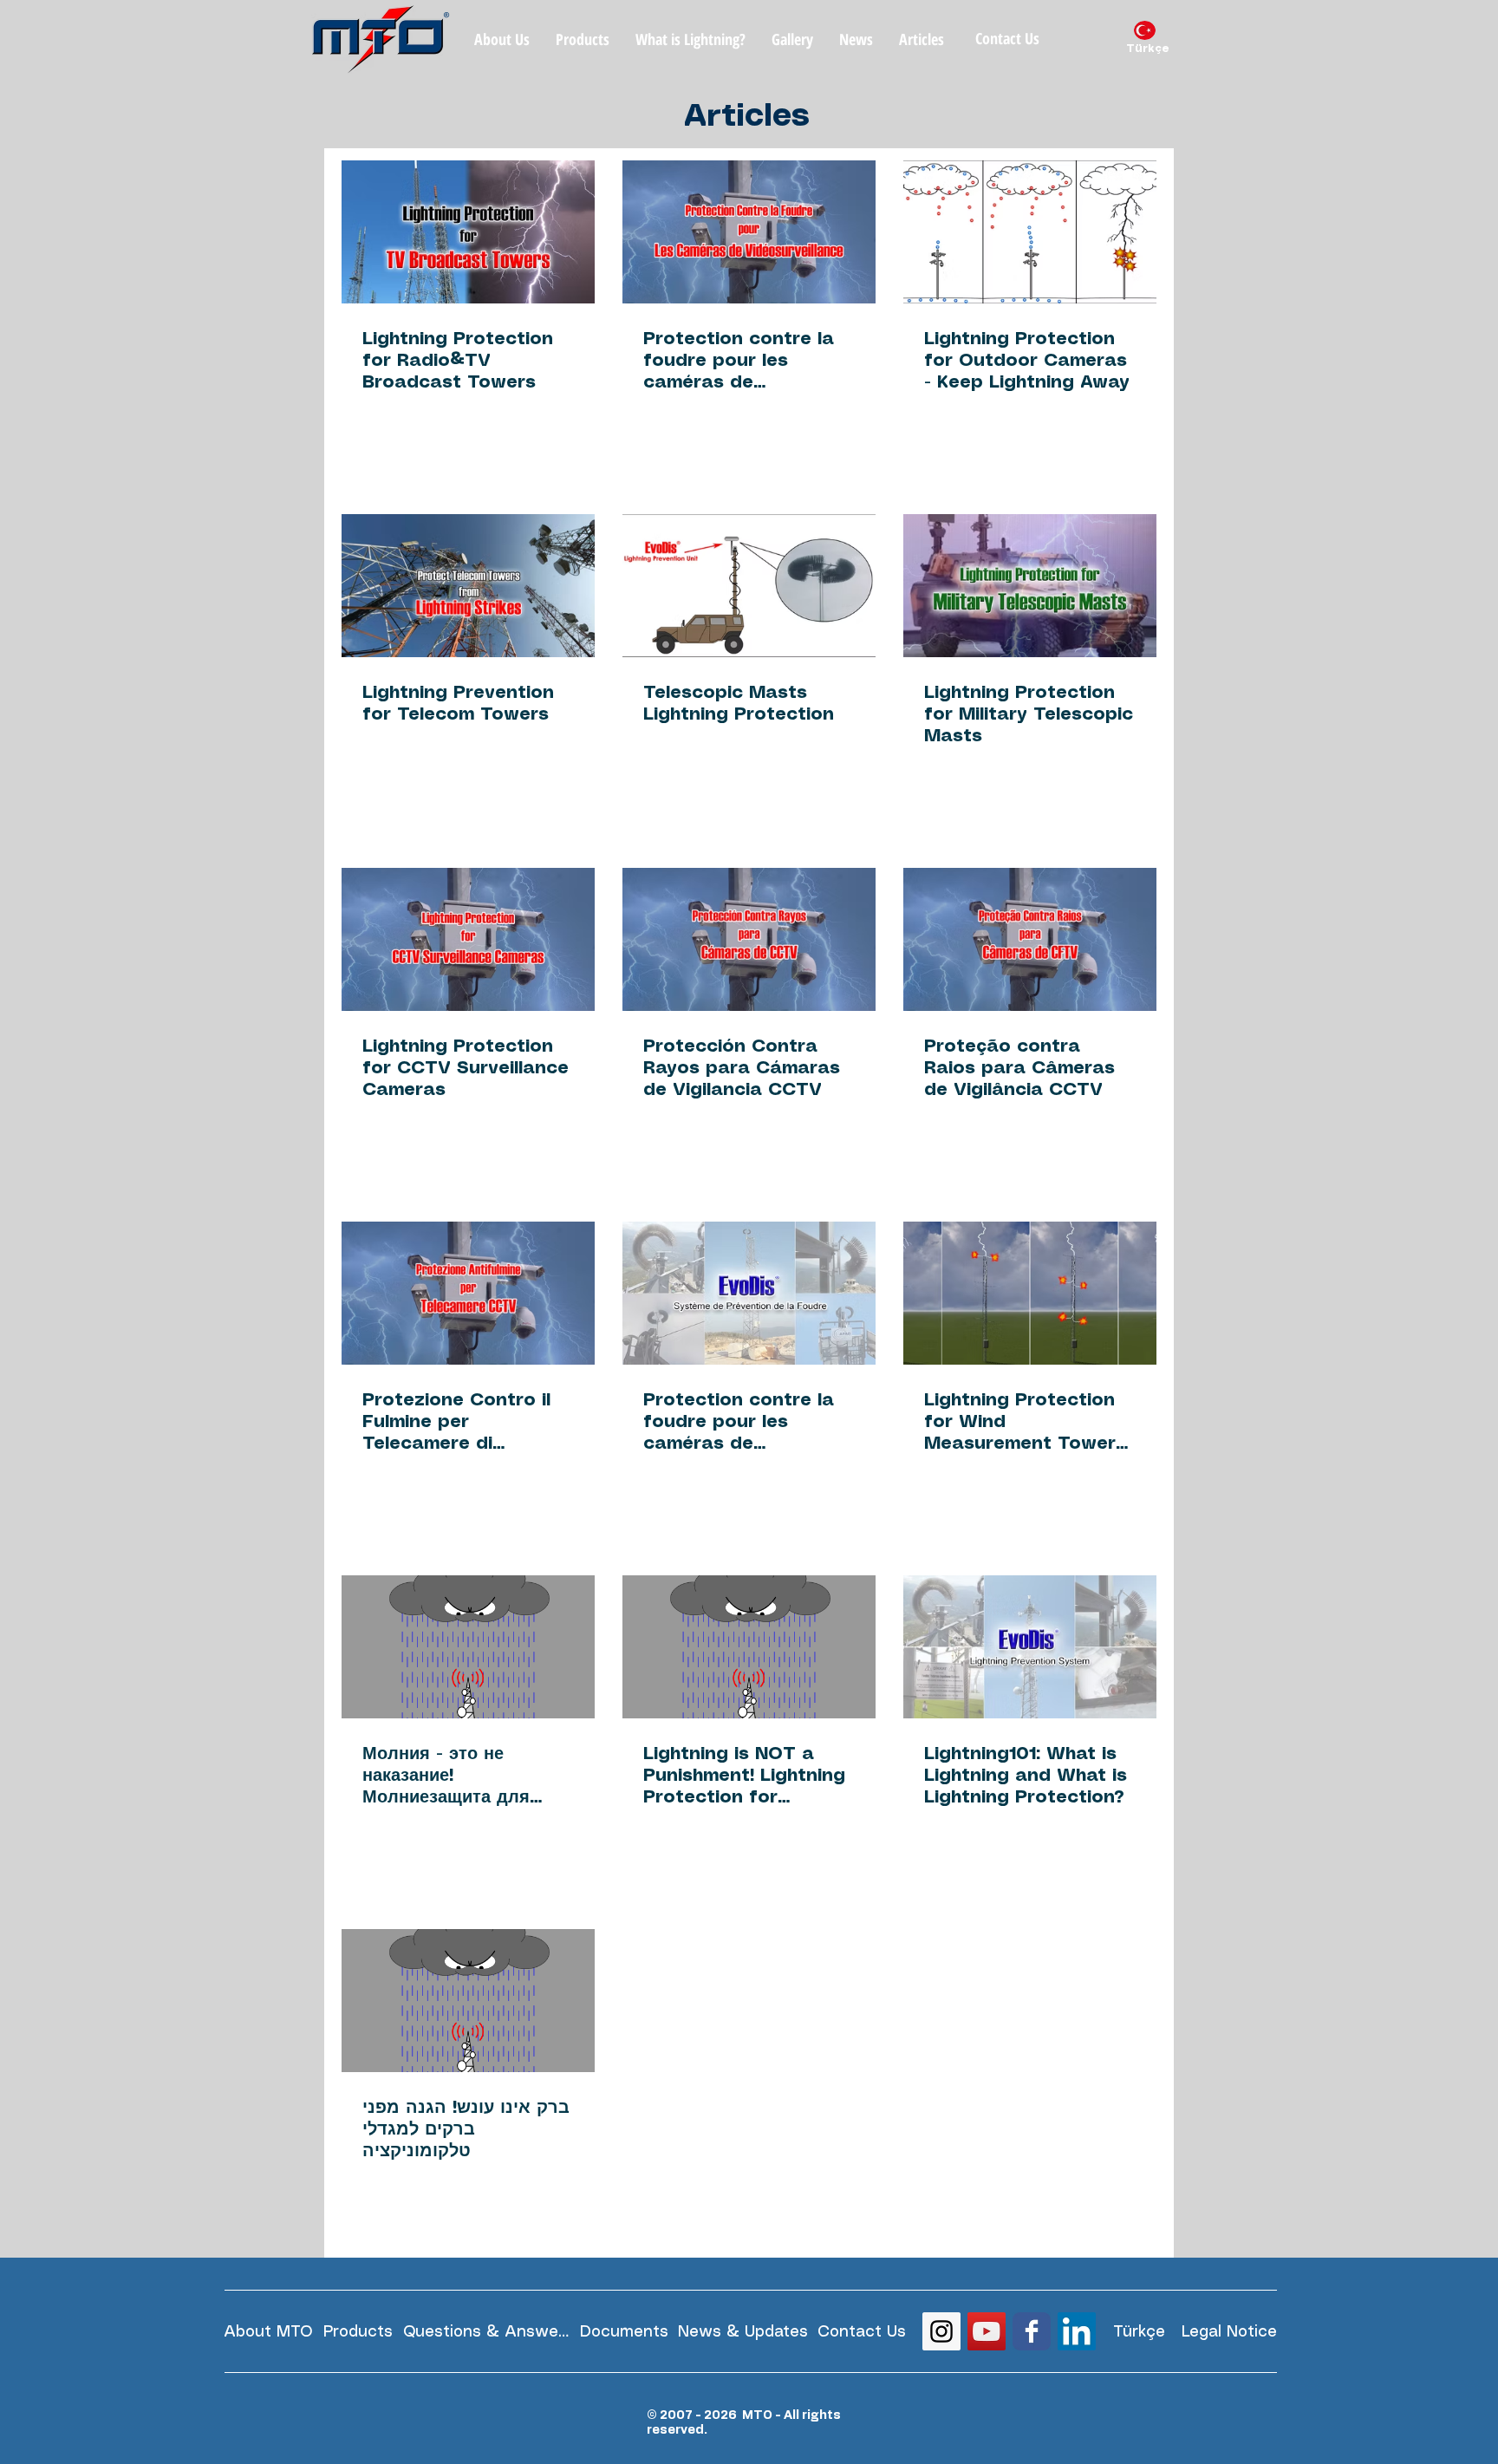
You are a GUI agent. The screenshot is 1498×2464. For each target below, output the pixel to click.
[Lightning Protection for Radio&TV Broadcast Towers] (468, 232)
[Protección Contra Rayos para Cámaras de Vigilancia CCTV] (749, 939)
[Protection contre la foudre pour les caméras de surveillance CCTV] (749, 1293)
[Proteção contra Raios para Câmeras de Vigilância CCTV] (1030, 939)
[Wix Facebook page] (1032, 2331)
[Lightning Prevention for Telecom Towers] (468, 586)
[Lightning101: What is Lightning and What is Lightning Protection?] (1030, 1647)
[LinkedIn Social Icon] (1077, 2331)
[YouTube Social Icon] (987, 2331)
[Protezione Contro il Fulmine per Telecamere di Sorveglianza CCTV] (468, 1293)
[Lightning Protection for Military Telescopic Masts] (1030, 586)
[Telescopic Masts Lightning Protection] (749, 586)
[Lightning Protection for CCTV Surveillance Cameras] (468, 939)
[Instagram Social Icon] (941, 2331)
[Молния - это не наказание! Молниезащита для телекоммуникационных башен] (468, 1647)
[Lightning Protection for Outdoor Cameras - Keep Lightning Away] (1030, 232)
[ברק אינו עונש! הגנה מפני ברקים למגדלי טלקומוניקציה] (468, 2001)
